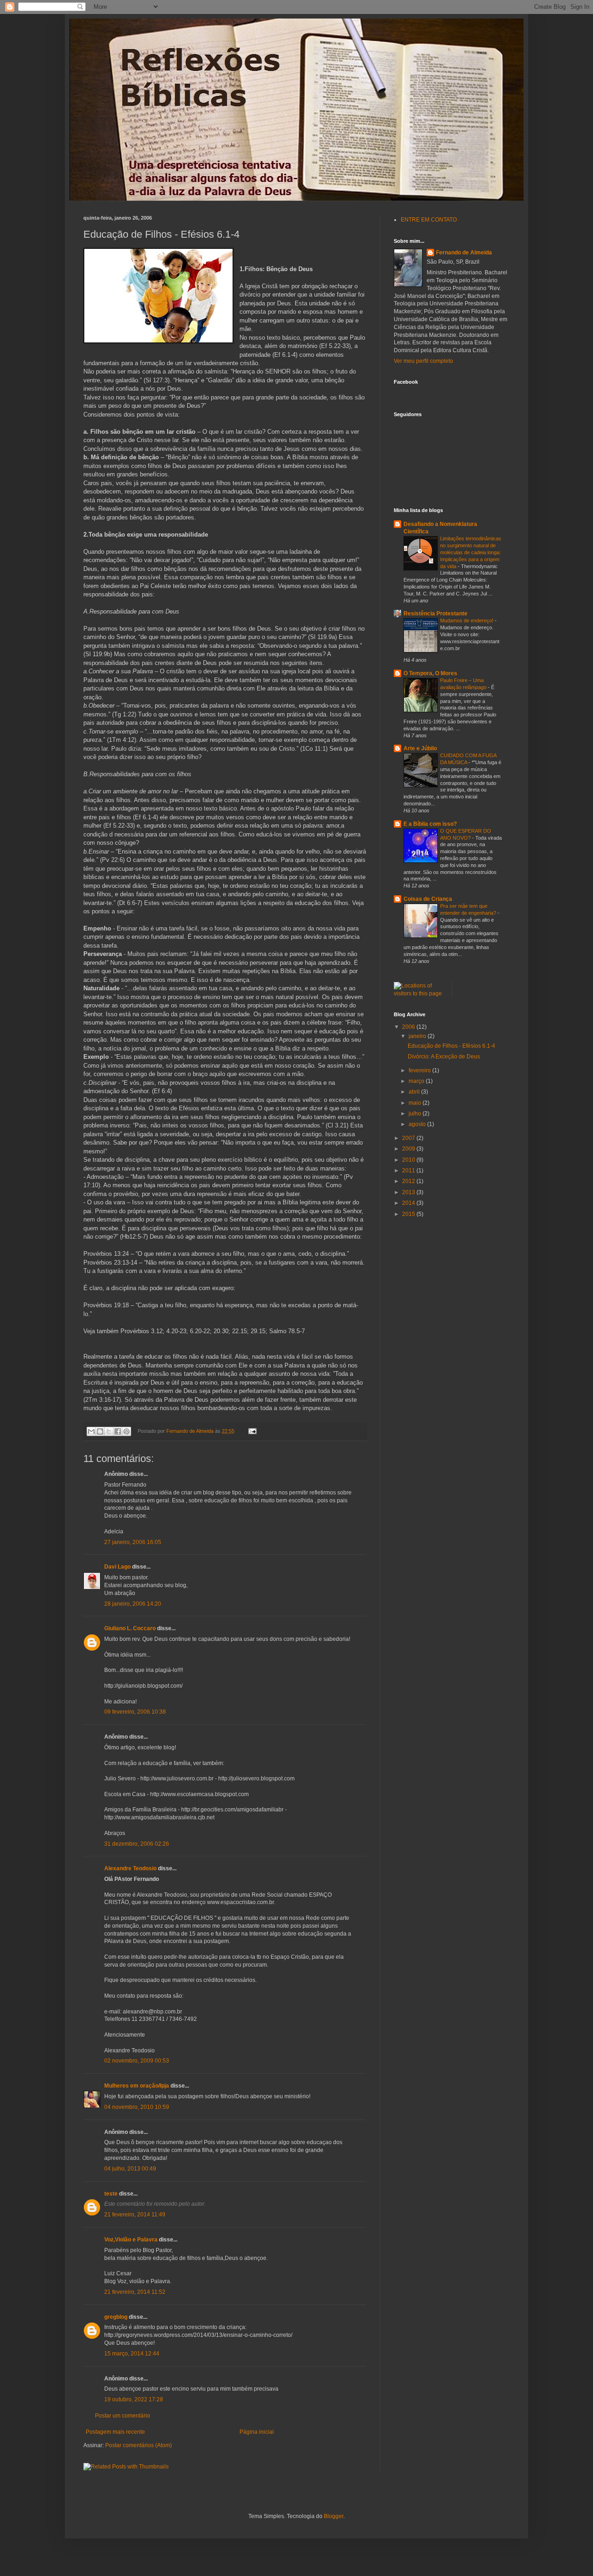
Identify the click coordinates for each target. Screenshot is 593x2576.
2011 (409, 1171)
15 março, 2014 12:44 (132, 2354)
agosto (418, 1124)
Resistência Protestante (435, 614)
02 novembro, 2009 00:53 (137, 2061)
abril (415, 1092)
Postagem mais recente (115, 2432)
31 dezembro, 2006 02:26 (137, 1844)
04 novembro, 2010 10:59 (137, 2107)
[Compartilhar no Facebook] (118, 1431)
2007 (409, 1138)
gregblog (116, 2317)
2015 (409, 1214)
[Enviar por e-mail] (91, 1431)
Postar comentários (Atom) (139, 2445)
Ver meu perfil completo (423, 361)
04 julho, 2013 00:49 (130, 2169)
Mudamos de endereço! (467, 620)
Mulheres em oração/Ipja (137, 2086)
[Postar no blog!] (100, 1431)
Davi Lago (117, 1567)
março (417, 1081)
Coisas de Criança (428, 899)
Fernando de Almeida (464, 253)
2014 (409, 1203)
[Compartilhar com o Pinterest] (126, 1431)
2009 (409, 1149)
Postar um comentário (123, 2416)
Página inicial (257, 2432)
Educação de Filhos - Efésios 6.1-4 (451, 1046)
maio (416, 1103)
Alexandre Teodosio (130, 1868)
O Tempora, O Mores (430, 673)
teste (111, 2194)
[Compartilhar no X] (109, 1431)
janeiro (418, 1036)
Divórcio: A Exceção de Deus (444, 1057)
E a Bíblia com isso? (430, 824)
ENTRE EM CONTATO (429, 220)
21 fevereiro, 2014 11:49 (135, 2215)
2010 (409, 1160)
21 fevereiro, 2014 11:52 (135, 2292)
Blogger (334, 2516)
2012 (409, 1181)
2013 (409, 1192)
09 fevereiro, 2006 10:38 (135, 1712)
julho (416, 1114)
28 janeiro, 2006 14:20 (133, 1604)
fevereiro (420, 1070)
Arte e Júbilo (420, 748)
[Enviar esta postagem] (251, 1431)
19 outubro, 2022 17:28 (134, 2399)
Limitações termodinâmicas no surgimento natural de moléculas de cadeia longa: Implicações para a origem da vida (471, 552)
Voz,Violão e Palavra (131, 2240)
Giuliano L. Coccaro (130, 1628)
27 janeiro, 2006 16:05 (133, 1542)
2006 (409, 1027)
